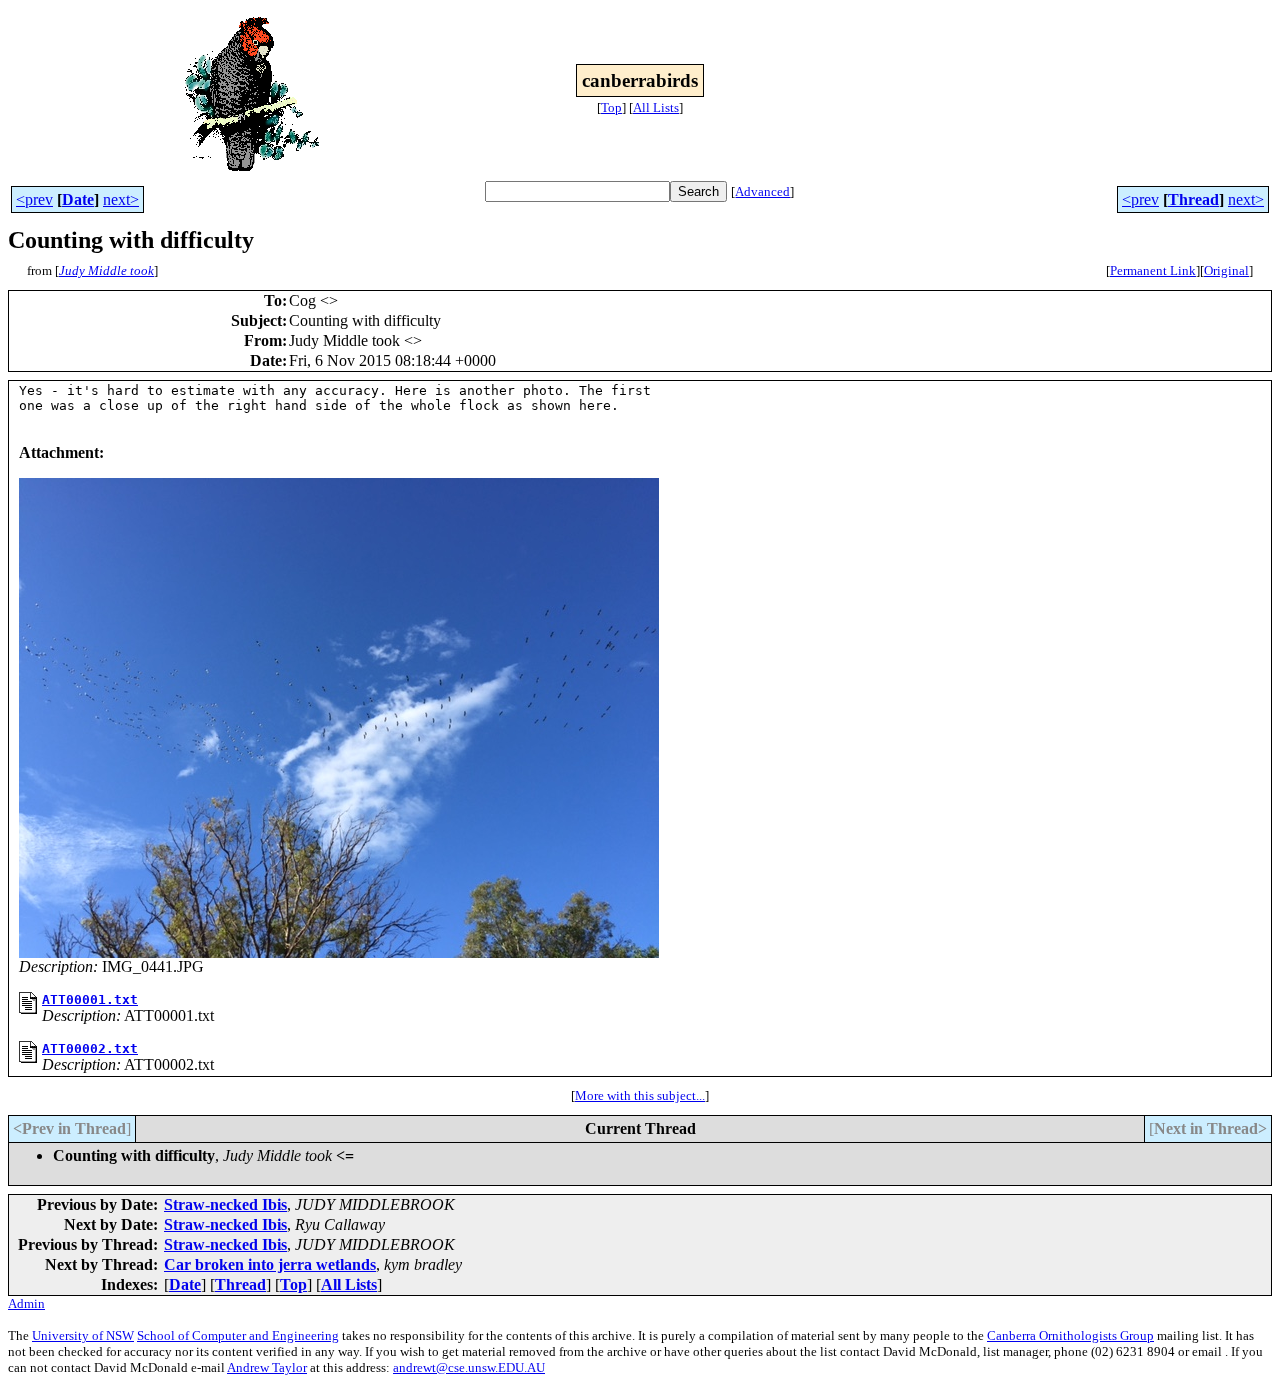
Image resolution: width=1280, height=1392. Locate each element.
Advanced (762, 191)
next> (121, 199)
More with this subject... (640, 1095)
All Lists (656, 107)
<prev (34, 199)
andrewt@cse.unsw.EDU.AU (469, 1367)
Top (611, 107)
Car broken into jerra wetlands (270, 1264)
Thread (1193, 199)
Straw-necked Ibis (225, 1204)
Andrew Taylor (267, 1367)
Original (1226, 270)
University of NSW (83, 1335)
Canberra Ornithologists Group (1070, 1335)
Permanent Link (1153, 270)
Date (78, 199)
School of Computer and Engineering (238, 1335)
